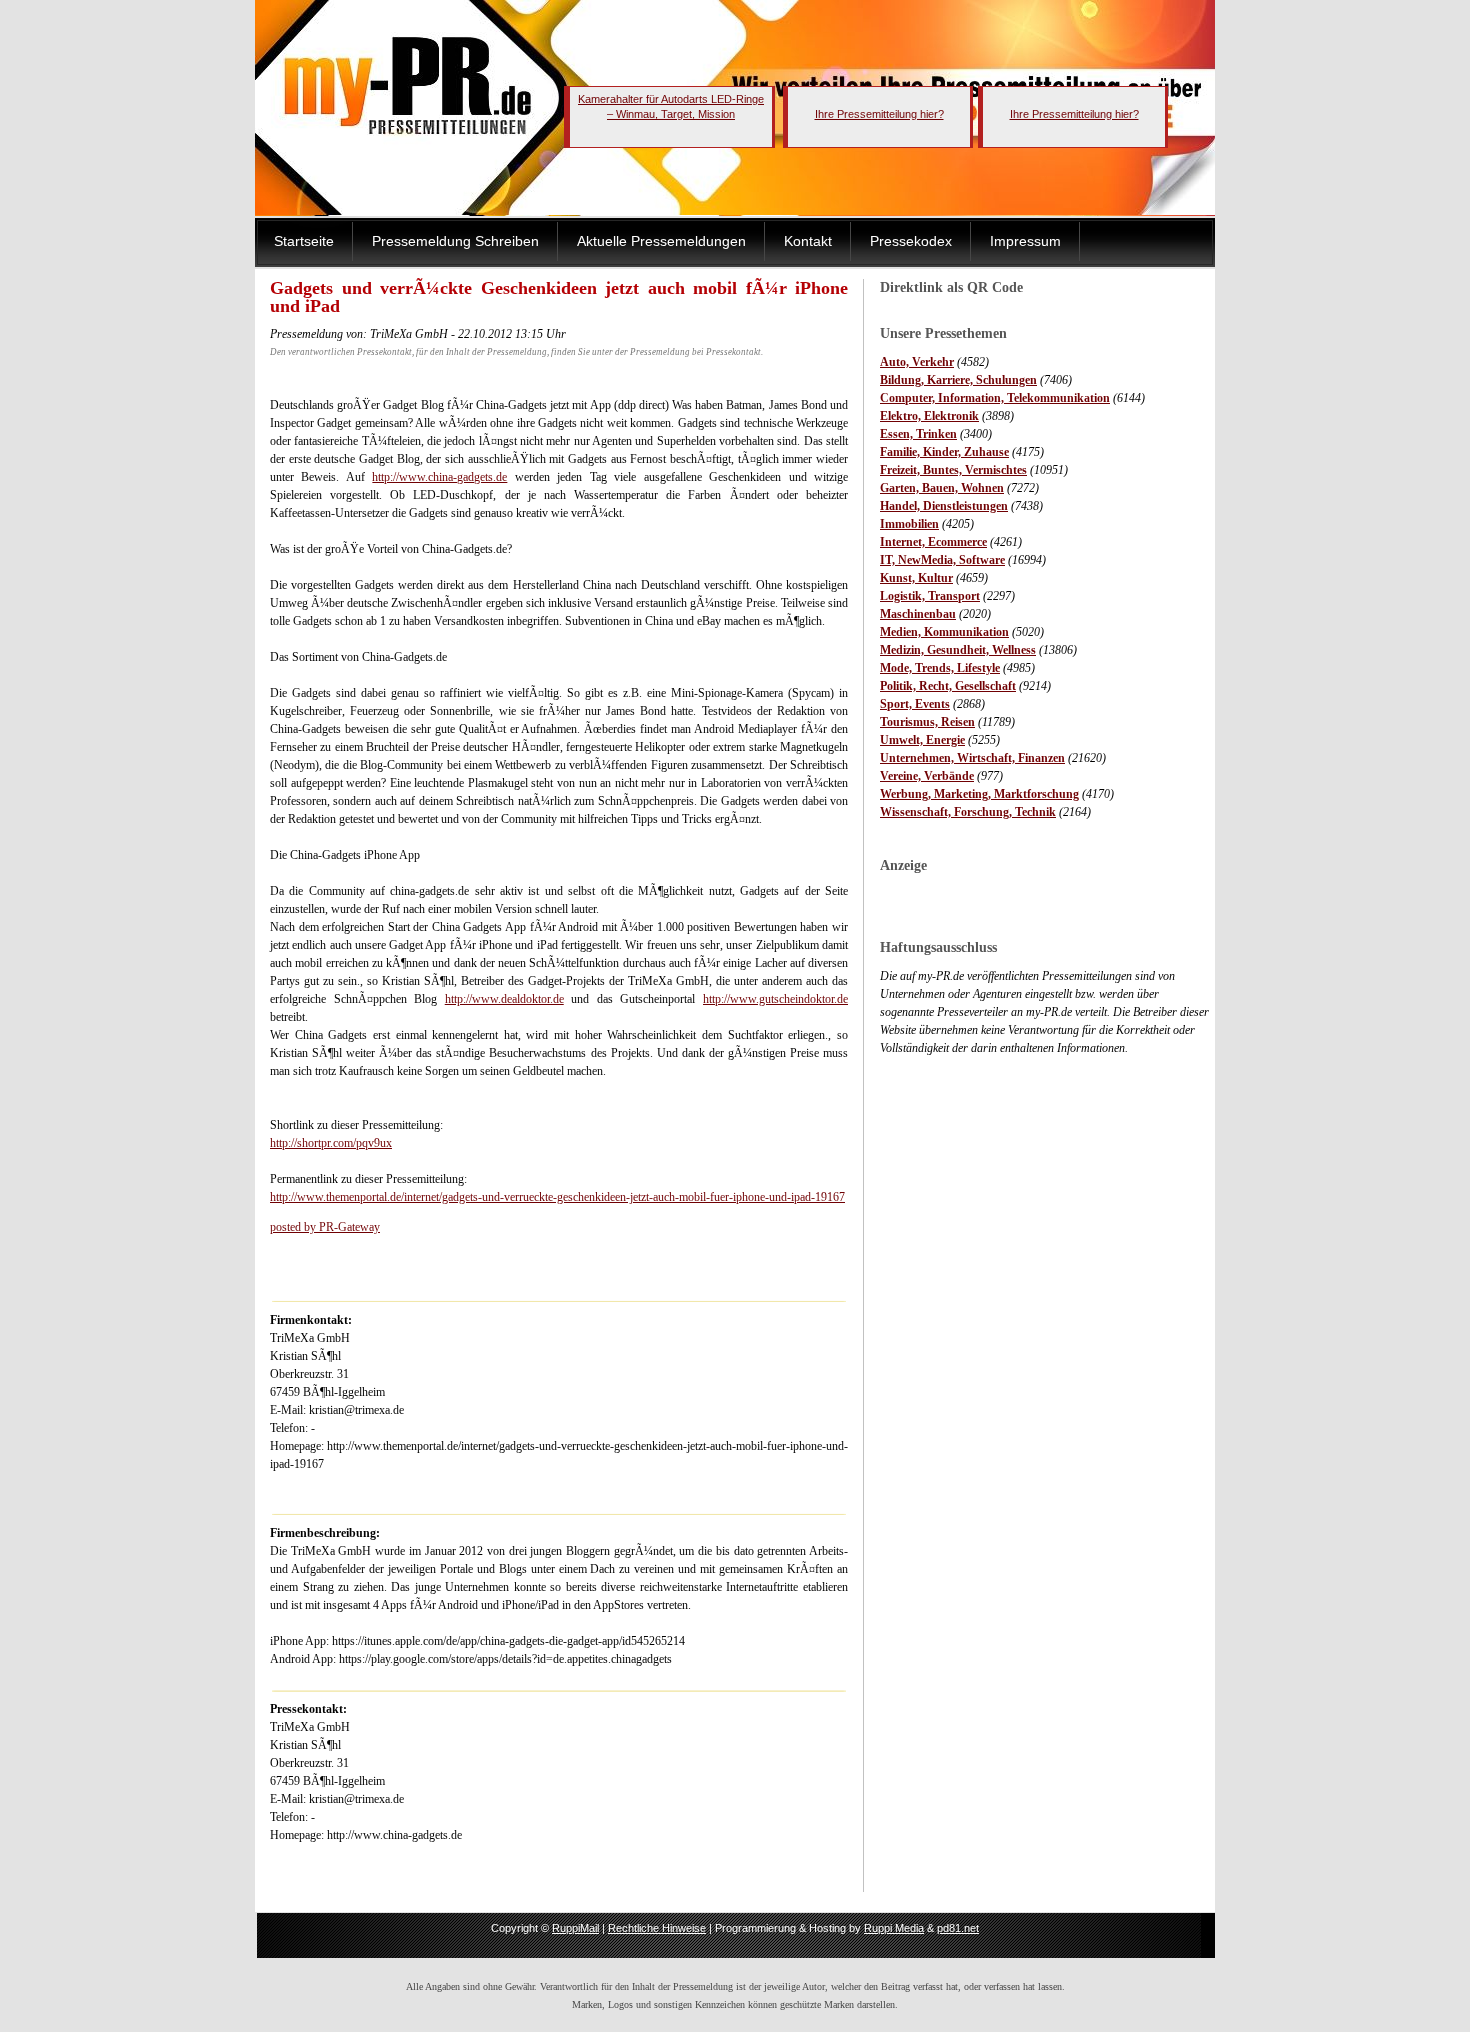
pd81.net (958, 1928)
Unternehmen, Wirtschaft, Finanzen (972, 758)
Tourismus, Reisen (927, 722)
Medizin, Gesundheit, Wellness (958, 650)
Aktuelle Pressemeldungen (661, 241)
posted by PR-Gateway (325, 1227)
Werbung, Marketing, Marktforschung (979, 794)
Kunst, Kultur (916, 578)
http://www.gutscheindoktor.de (775, 999)
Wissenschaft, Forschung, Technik (968, 812)
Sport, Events (915, 704)
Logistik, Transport (930, 596)
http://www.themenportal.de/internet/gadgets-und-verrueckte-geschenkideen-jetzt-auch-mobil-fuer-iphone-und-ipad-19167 (557, 1197)
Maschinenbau (918, 614)
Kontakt (808, 241)
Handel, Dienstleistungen (944, 506)
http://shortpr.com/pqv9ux (331, 1143)
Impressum (1025, 241)
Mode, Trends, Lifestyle (940, 668)
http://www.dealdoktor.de (504, 999)
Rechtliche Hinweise (657, 1928)
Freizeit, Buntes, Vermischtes (953, 470)
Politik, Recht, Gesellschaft (948, 686)
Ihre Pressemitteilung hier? (879, 114)
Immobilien (909, 524)
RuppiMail (575, 1928)
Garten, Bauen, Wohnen (942, 488)
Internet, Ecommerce (933, 542)
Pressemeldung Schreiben (455, 241)
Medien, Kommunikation (944, 632)
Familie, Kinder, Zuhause (944, 452)
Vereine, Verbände (927, 776)
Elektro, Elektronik (929, 416)
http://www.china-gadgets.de (439, 477)
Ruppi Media (894, 1928)
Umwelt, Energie (922, 740)
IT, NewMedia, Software (942, 560)
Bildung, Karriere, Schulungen (958, 380)
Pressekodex (911, 241)
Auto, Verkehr (917, 362)
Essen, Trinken (918, 434)
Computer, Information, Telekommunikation (995, 398)
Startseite (304, 241)
